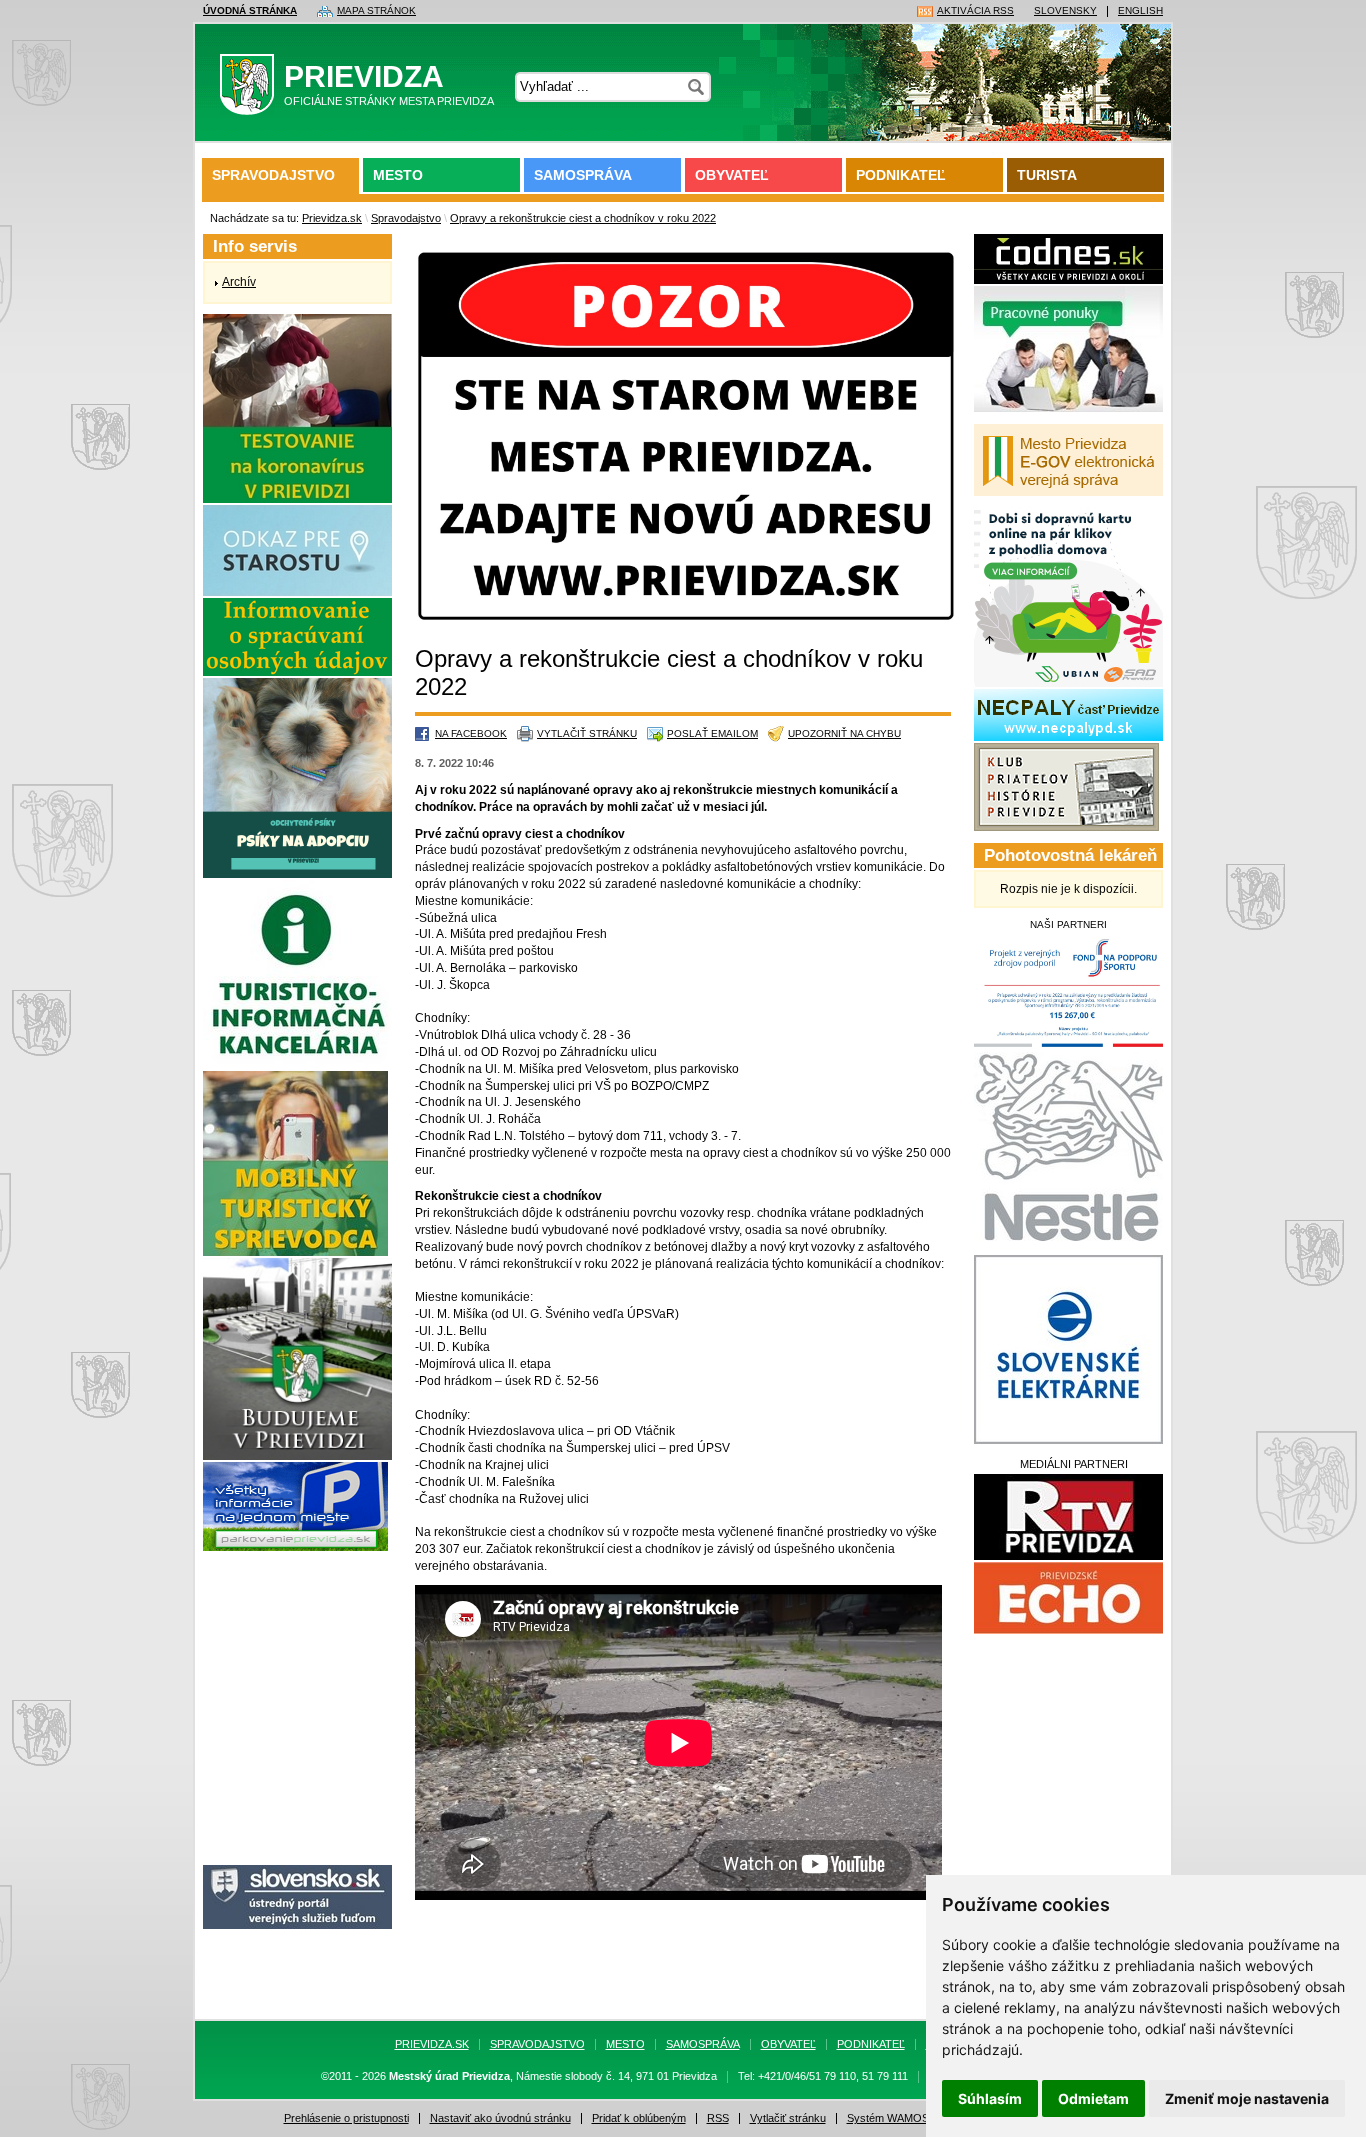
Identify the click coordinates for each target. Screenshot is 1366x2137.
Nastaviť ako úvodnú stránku (500, 2118)
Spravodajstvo (273, 175)
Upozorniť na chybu (844, 733)
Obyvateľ (732, 175)
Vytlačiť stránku (587, 733)
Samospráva (583, 175)
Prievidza (389, 83)
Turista (1047, 175)
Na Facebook (471, 733)
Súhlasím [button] (990, 2098)
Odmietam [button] (1093, 2098)
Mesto (398, 175)
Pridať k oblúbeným (639, 2118)
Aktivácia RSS (975, 11)
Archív (239, 282)
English (1140, 11)
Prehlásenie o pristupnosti (346, 2118)
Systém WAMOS (888, 2118)
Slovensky (1065, 11)
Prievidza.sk (332, 218)
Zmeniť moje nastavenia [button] (1247, 2098)
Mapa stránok (376, 11)
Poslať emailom (712, 733)
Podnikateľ (901, 175)
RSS (718, 2118)
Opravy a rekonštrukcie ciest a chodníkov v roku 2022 (583, 218)
